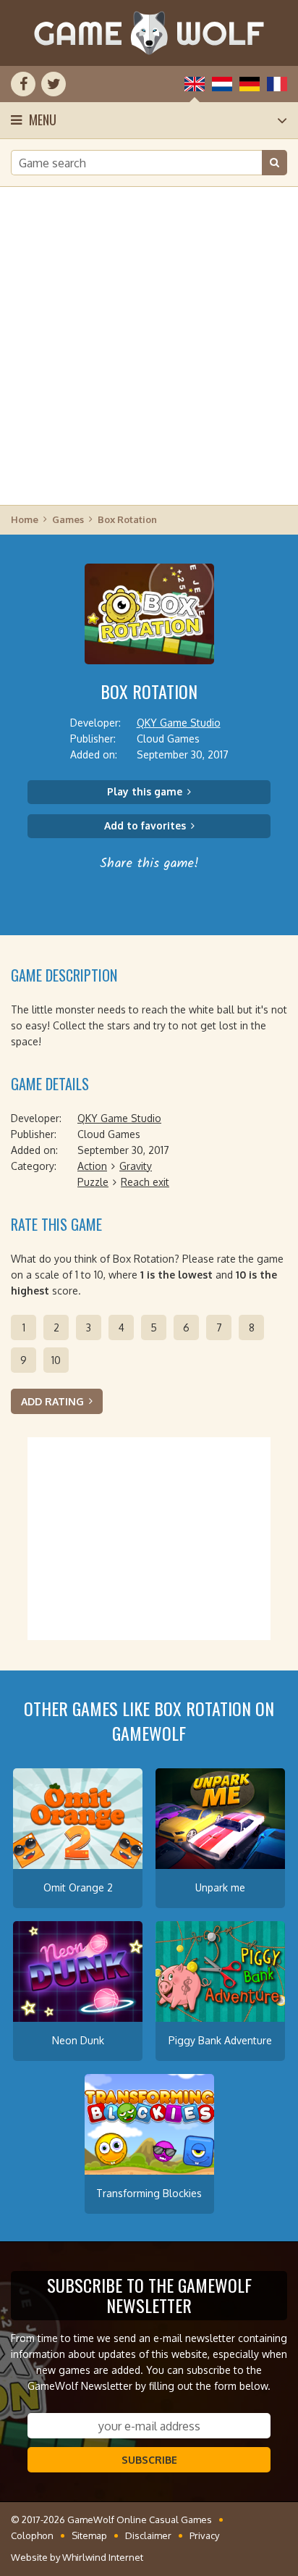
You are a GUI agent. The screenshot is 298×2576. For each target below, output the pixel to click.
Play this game (145, 791)
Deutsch (250, 84)
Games (68, 519)
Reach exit (145, 1182)
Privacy (204, 2535)
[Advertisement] (149, 345)
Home (25, 519)
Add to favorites (145, 825)
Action (92, 1166)
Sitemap (89, 2535)
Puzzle (93, 1182)
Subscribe (149, 2460)
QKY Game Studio (179, 723)
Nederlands (222, 84)
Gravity (136, 1166)
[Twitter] (54, 84)
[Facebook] (23, 84)
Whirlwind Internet (103, 2557)
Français (277, 84)
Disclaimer (148, 2535)
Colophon (32, 2535)
